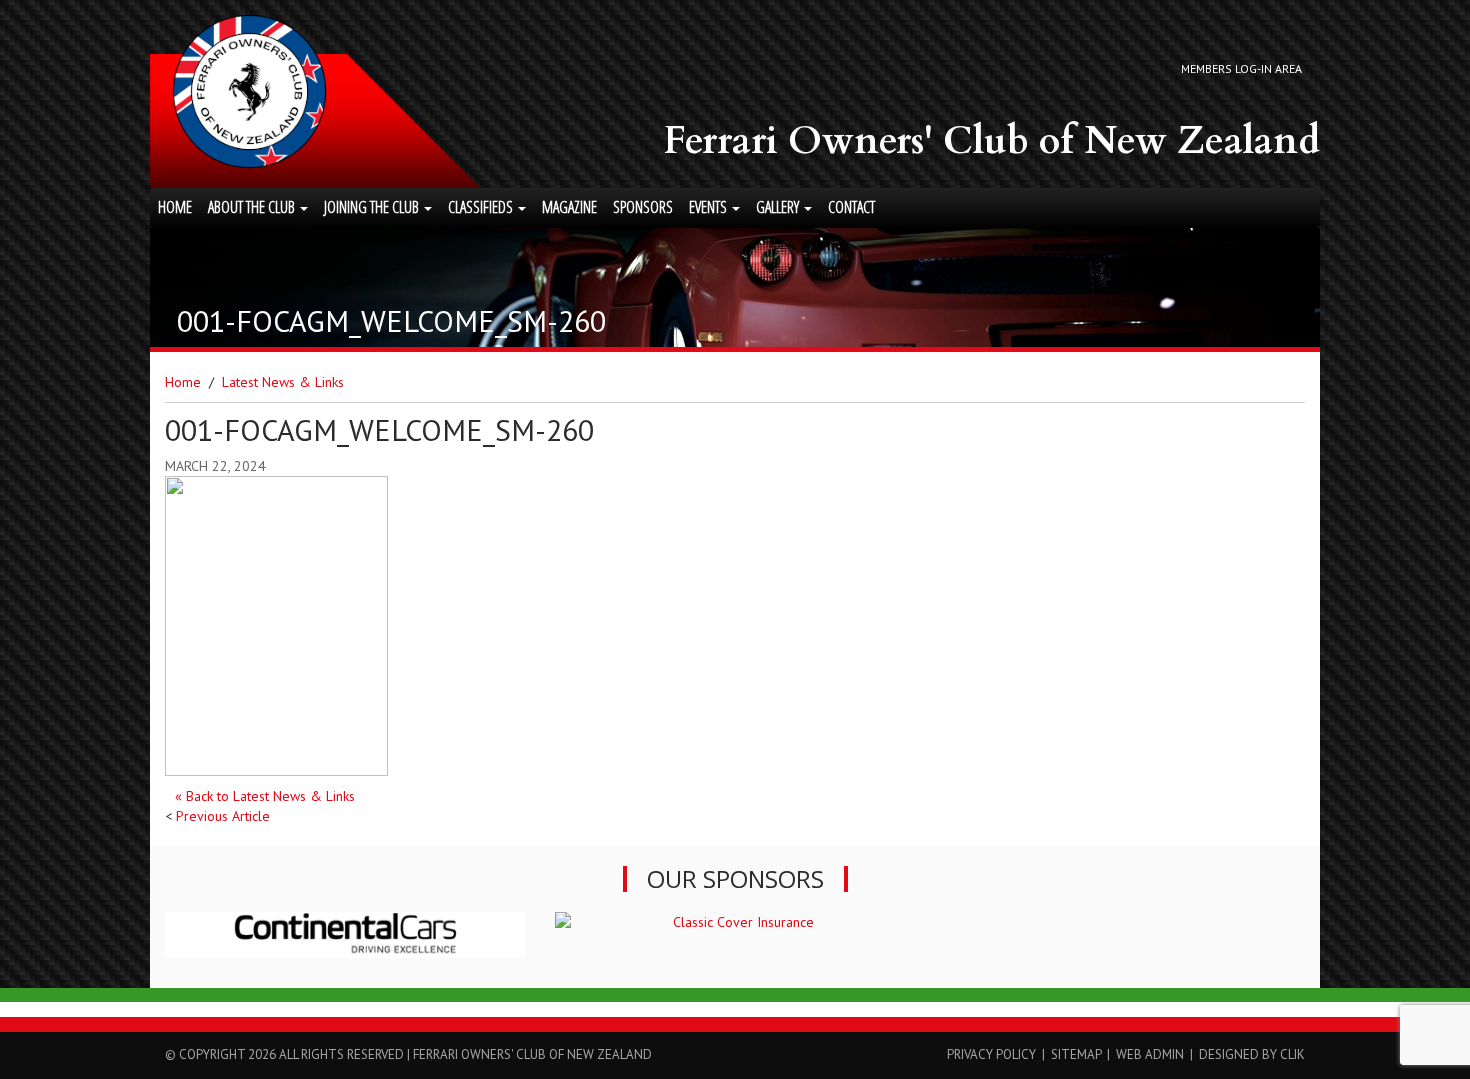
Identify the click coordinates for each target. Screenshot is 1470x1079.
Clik (1292, 1054)
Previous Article (223, 816)
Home (175, 207)
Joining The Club (373, 207)
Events (709, 207)
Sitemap (1076, 1054)
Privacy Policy (991, 1054)
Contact (851, 207)
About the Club (253, 207)
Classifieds (482, 207)
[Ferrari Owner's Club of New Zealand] (249, 91)
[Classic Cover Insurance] (735, 922)
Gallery (779, 207)
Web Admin (1150, 1054)
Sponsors (643, 207)
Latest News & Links (283, 382)
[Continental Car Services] (345, 934)
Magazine (569, 207)
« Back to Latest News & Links (265, 796)
